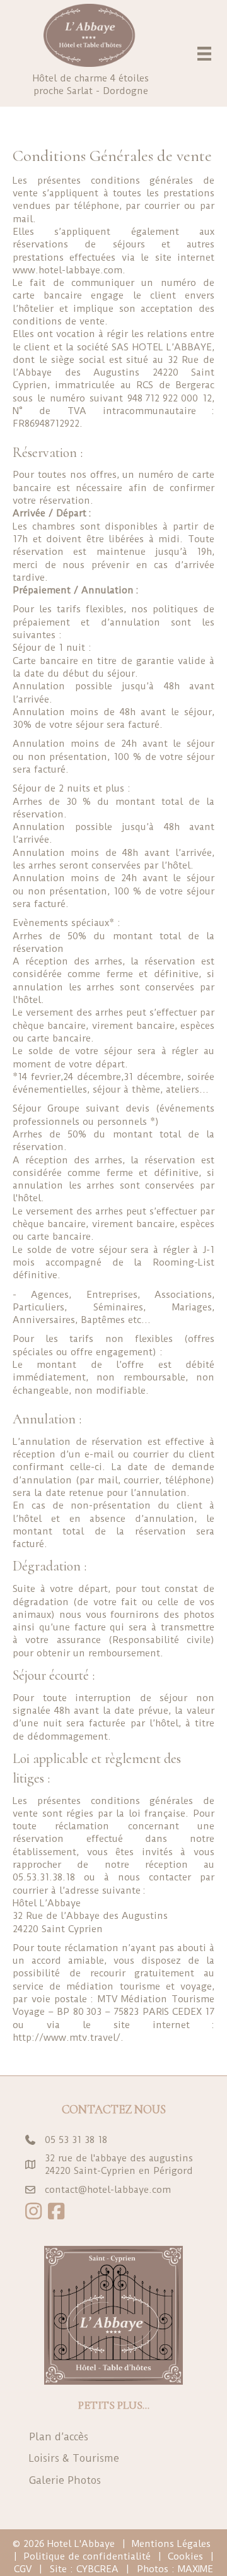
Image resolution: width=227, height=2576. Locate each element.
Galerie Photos (65, 2480)
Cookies (185, 2556)
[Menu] (204, 54)
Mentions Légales (171, 2544)
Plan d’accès (59, 2437)
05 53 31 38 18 (76, 2140)
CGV (23, 2569)
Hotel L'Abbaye (81, 2544)
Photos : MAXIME (175, 2569)
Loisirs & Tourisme (74, 2458)
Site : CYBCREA (84, 2569)
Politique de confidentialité (87, 2556)
